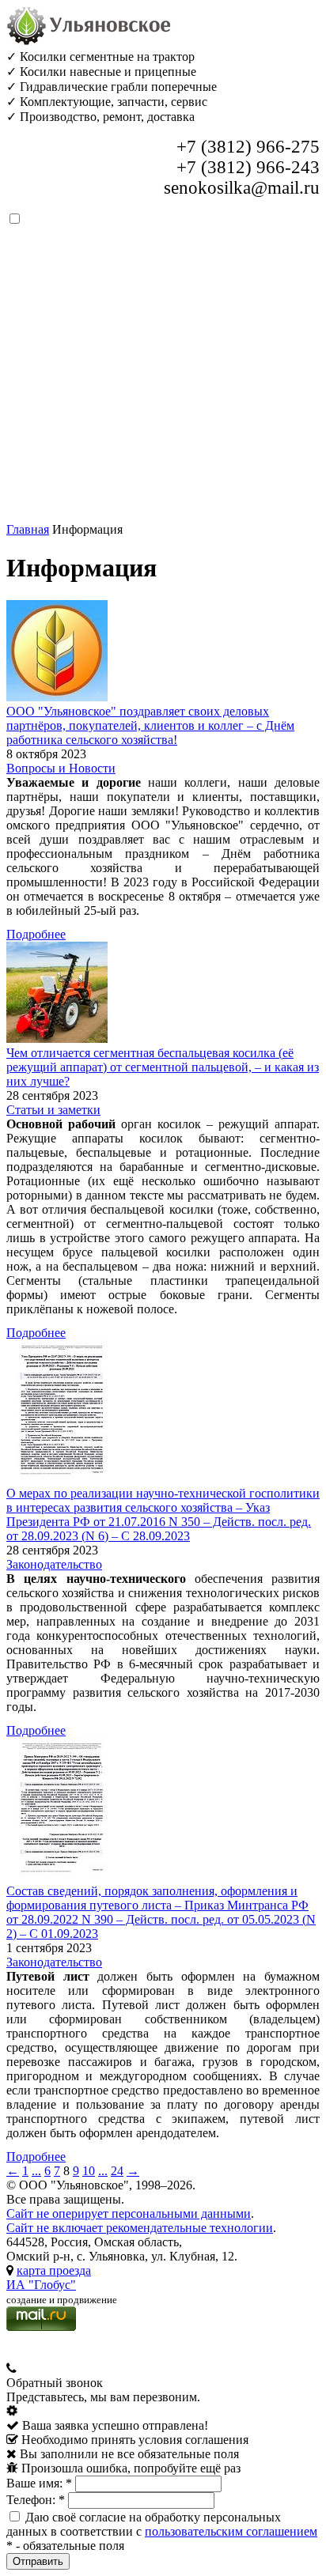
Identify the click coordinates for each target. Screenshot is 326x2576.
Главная (28, 529)
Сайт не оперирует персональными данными (129, 2213)
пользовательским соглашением (231, 2531)
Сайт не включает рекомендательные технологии (140, 2228)
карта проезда (54, 2270)
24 (117, 2171)
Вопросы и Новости (61, 768)
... (36, 2171)
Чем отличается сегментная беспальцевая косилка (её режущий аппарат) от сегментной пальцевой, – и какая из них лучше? (163, 1067)
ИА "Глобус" (41, 2285)
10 (89, 2171)
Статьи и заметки (53, 1110)
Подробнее (36, 934)
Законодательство (54, 1564)
